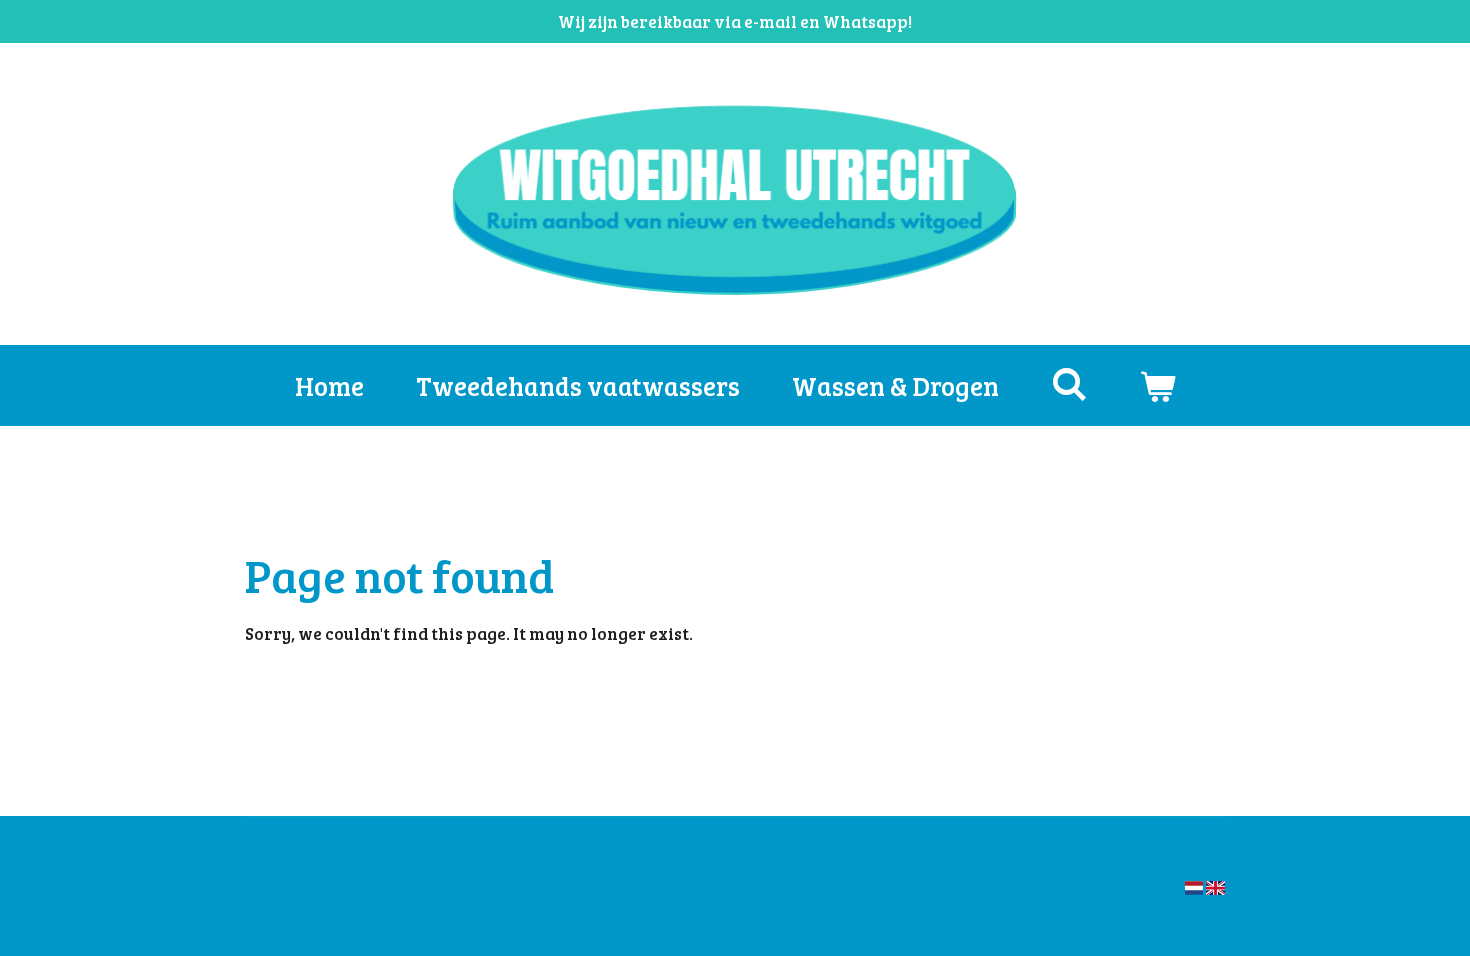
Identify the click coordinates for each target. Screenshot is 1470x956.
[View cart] (1157, 385)
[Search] (1069, 383)
